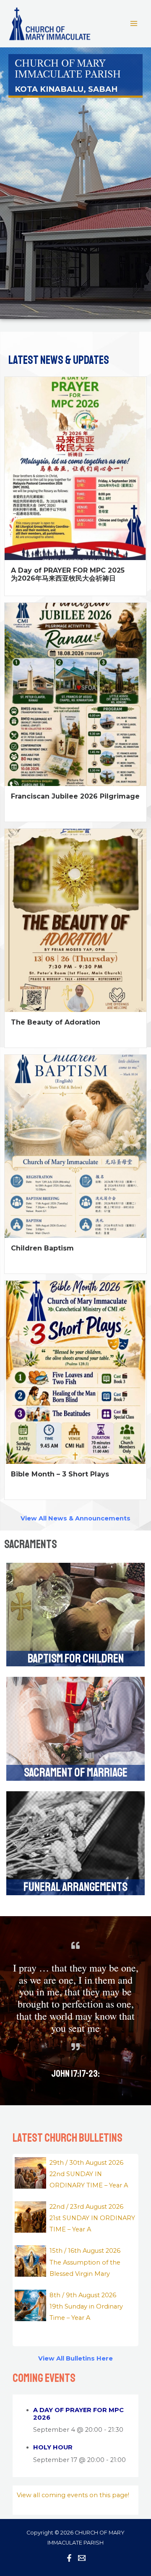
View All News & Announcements (75, 1518)
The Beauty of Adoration (56, 1022)
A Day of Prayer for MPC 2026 (78, 2414)
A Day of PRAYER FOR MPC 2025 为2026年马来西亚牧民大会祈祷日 (68, 574)
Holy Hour (53, 2447)
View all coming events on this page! (73, 2495)
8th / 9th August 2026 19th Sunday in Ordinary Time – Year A (86, 2306)
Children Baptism (42, 1248)
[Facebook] (69, 2558)
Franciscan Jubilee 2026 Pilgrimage (75, 796)
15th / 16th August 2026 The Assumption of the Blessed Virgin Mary (85, 2262)
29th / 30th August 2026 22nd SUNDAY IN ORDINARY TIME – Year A (89, 2174)
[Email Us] (82, 2558)
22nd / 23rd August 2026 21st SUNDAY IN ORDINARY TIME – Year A (92, 2218)
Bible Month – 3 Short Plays (60, 1474)
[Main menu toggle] (134, 23)
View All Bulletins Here (75, 2358)
